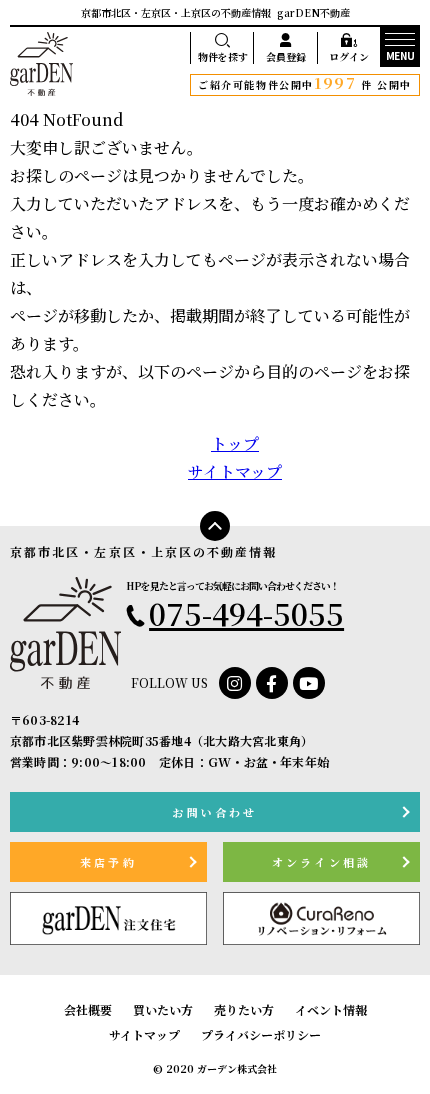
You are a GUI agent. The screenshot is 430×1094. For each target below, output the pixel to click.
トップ (235, 443)
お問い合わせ (214, 812)
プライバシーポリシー (261, 1034)
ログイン (349, 56)
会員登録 (286, 56)
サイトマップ (235, 471)
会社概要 (88, 1009)
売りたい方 (244, 1009)
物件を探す (223, 56)
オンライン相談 (321, 862)
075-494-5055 (246, 613)
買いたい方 (163, 1009)
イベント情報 (331, 1009)
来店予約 (108, 862)
